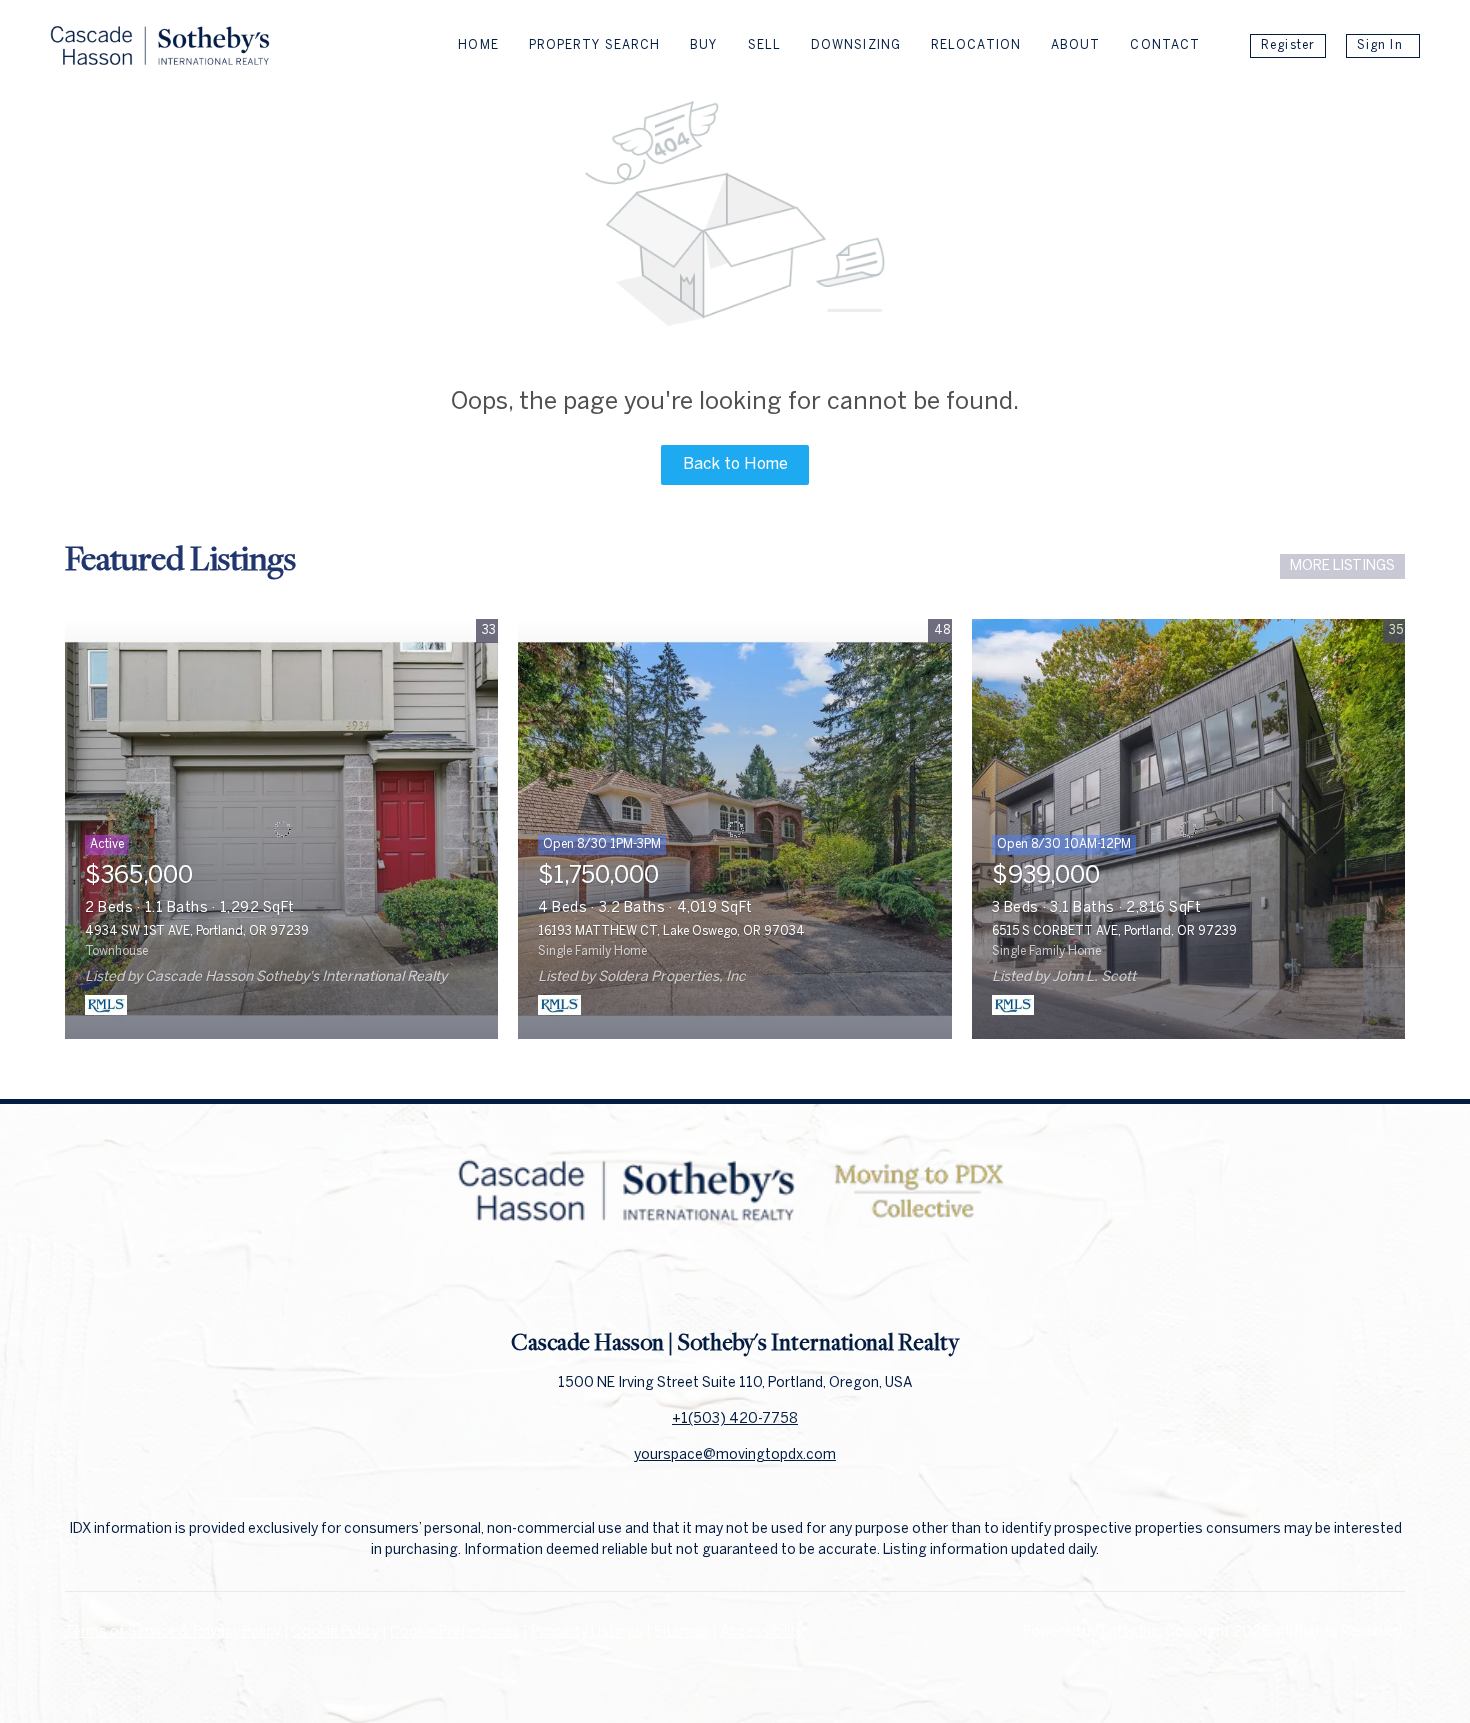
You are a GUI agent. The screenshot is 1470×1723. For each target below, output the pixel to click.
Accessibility (761, 1632)
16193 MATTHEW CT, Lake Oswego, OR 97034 (671, 931)
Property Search (595, 45)
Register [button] (1288, 45)
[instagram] (775, 1282)
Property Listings (587, 1632)
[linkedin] (735, 1282)
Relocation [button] (976, 45)
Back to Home (735, 464)
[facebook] (695, 1282)
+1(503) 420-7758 (735, 1419)
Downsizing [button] (856, 45)
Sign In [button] (1380, 45)
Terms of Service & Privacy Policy (173, 1632)
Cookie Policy (335, 1632)
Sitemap (681, 1632)
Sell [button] (764, 45)
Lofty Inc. (1131, 1632)
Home (478, 45)
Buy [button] (703, 45)
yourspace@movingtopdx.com (735, 1455)
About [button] (1076, 45)
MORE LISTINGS (1342, 566)
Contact (1165, 45)
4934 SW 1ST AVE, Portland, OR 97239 (197, 931)
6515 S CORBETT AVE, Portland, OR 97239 (1114, 931)
